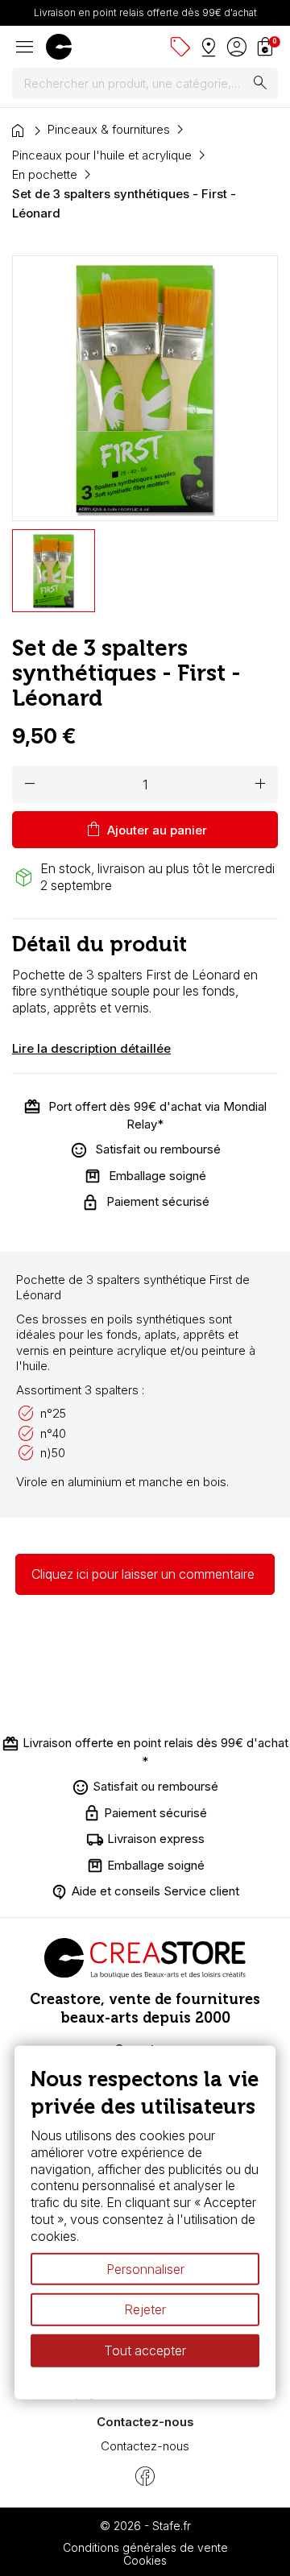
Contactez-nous (145, 2446)
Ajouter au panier (145, 830)
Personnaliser (145, 2268)
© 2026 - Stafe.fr (145, 2526)
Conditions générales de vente (145, 2547)
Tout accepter (145, 2350)
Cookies (145, 2560)
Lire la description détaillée (91, 1048)
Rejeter (145, 2309)
